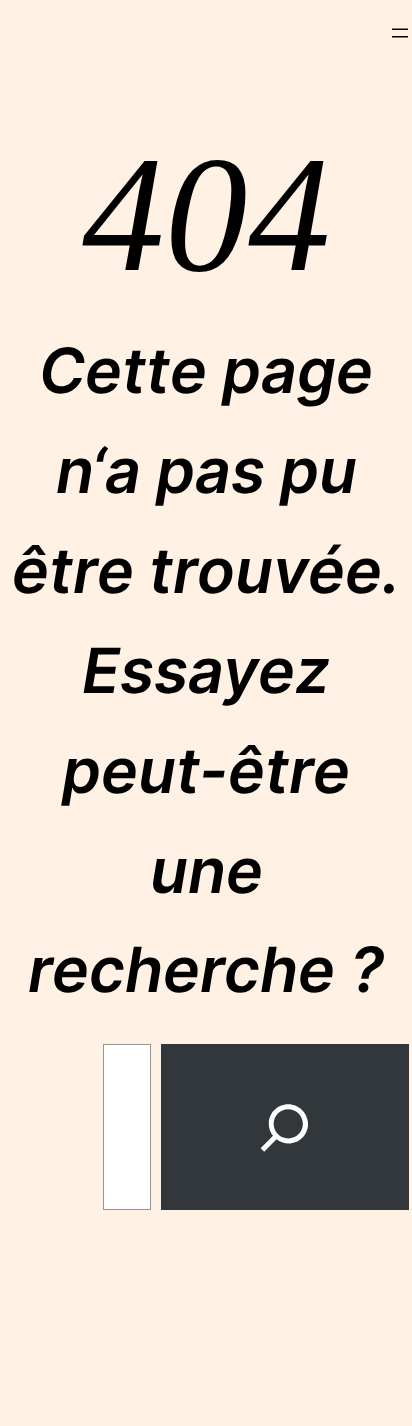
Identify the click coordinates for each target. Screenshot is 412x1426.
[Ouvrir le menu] (400, 33)
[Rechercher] (285, 1126)
